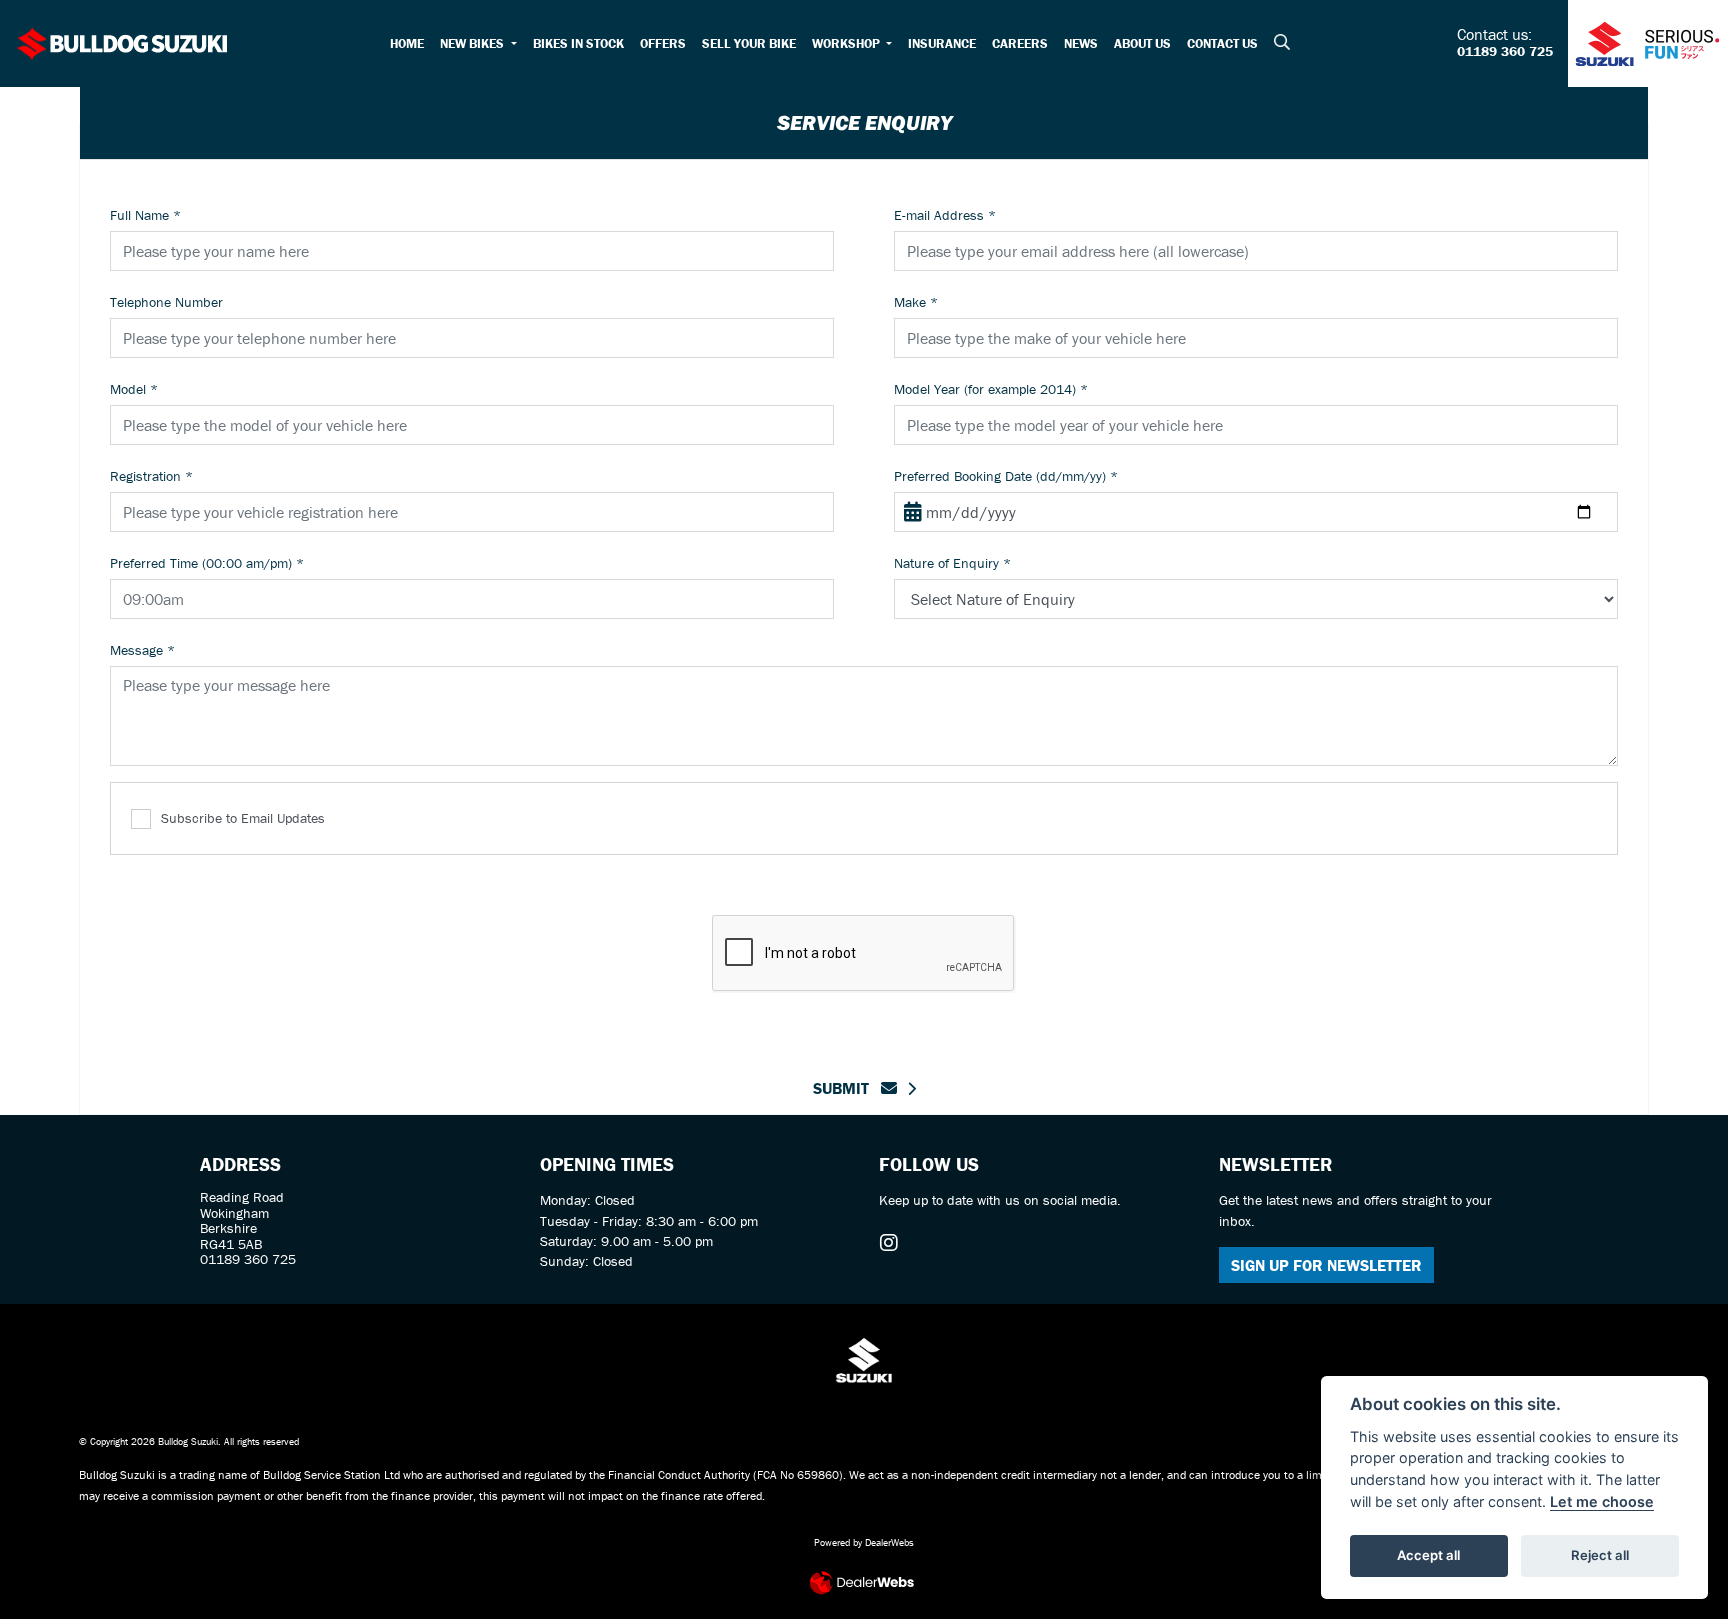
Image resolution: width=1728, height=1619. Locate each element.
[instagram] (894, 1243)
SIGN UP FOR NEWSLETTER (1326, 1265)
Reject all (1600, 1555)
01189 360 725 (1505, 52)
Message (142, 650)
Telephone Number (166, 302)
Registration (151, 476)
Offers (663, 43)
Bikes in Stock (578, 43)
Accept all (1428, 1555)
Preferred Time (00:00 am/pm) (207, 563)
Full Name (145, 215)
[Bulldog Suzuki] (123, 41)
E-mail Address (945, 215)
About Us (1142, 43)
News (1081, 43)
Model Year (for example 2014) (991, 389)
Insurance (942, 43)
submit (847, 1088)
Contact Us (1222, 43)
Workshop (847, 43)
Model (134, 389)
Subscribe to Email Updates (243, 818)
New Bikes (473, 43)
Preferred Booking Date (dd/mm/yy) (1006, 476)
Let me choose (1602, 1501)
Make (916, 302)
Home (407, 43)
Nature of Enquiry (952, 563)
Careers (1020, 43)
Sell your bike (749, 43)
